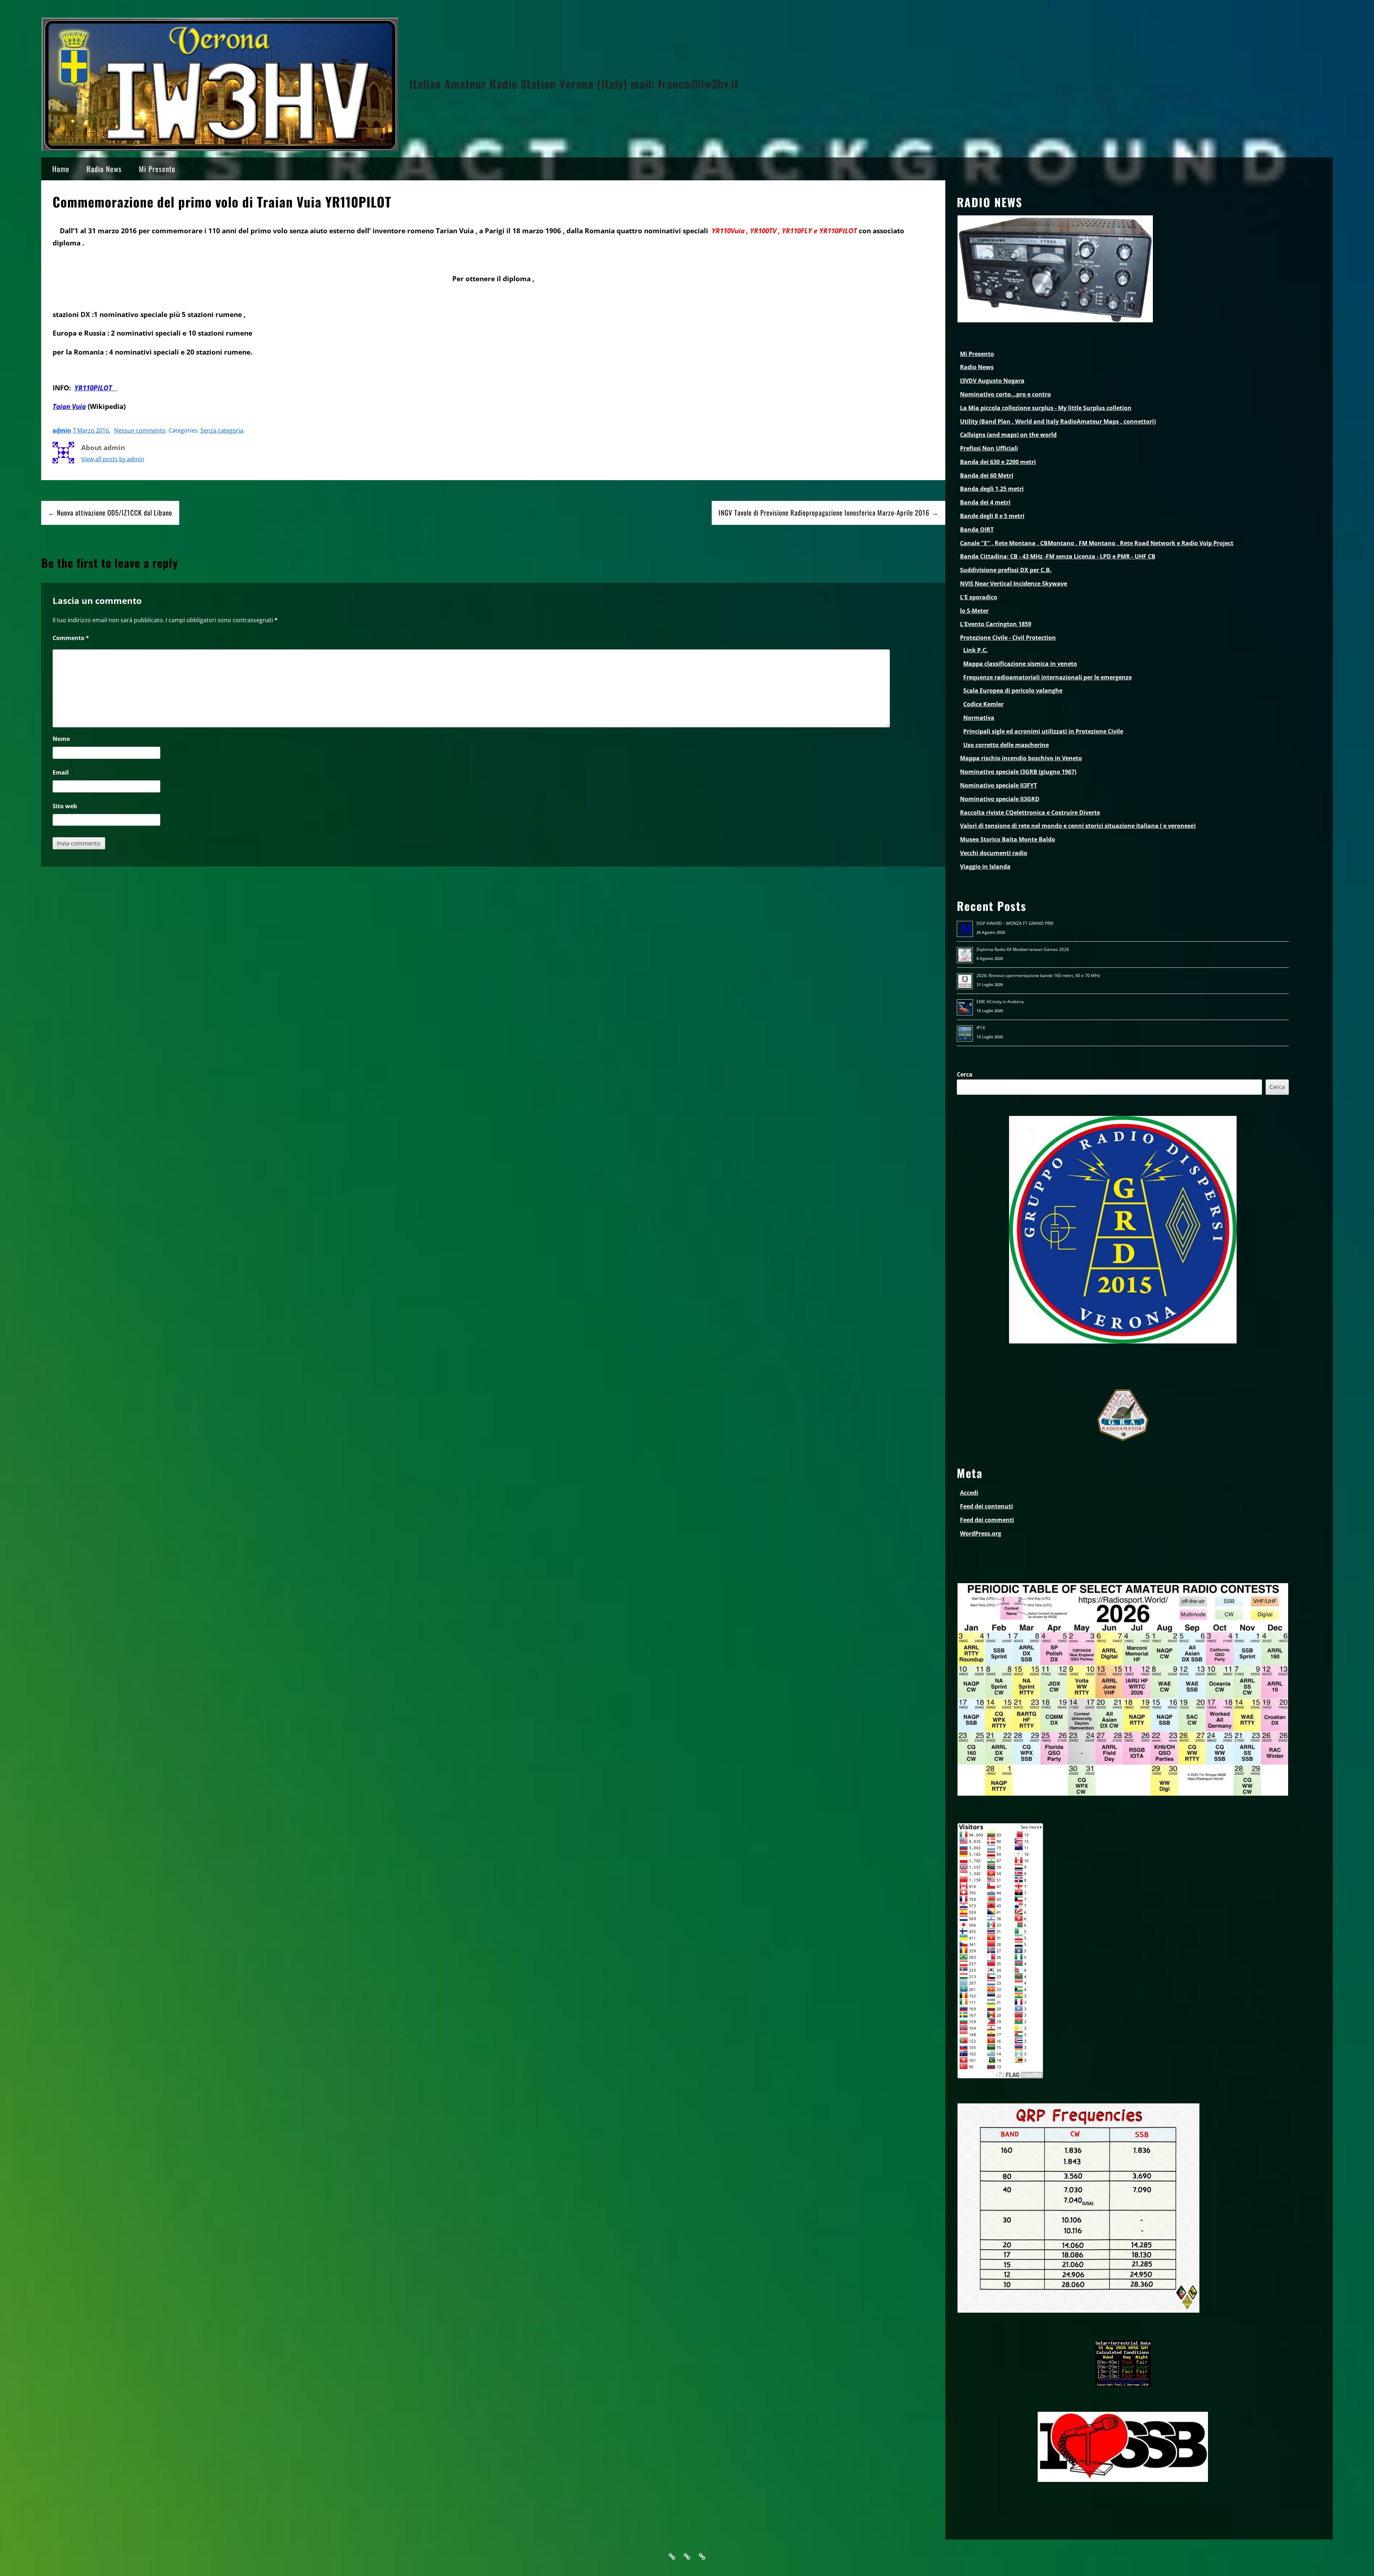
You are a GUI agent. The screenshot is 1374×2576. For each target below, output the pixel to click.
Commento (71, 638)
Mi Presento (157, 169)
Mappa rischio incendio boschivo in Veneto (1021, 758)
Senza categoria (222, 430)
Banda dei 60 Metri (987, 475)
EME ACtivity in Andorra (1000, 1002)
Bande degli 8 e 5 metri (992, 516)
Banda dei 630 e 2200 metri (998, 462)
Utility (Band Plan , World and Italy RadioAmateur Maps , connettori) (1058, 421)
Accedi (969, 1493)
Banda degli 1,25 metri (992, 489)
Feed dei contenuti (986, 1506)
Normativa (979, 718)
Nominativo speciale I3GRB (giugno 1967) (1018, 772)
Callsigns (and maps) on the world (1008, 435)
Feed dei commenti (987, 1520)
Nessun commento (140, 430)
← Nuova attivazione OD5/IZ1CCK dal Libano (110, 513)
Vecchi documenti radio (994, 853)
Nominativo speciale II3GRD (1000, 799)
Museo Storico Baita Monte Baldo (1008, 839)
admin (62, 430)
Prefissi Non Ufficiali (989, 448)
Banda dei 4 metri (985, 502)
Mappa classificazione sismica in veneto (1020, 664)
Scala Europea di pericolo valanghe (1013, 691)
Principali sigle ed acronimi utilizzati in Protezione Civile (1043, 731)
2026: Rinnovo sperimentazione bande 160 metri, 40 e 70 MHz (1038, 975)
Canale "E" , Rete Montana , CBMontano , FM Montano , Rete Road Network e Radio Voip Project (1097, 543)
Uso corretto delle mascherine (1006, 745)
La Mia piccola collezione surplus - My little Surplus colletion (1046, 408)
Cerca (965, 1074)
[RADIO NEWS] (1055, 321)
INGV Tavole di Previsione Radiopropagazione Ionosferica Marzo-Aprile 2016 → (829, 513)
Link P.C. (976, 650)
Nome (61, 739)
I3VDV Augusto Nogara (992, 381)
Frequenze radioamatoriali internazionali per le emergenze (1047, 677)
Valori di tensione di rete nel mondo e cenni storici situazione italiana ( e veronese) (1078, 826)
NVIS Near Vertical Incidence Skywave (1014, 584)
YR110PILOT (96, 388)
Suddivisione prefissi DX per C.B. (1006, 570)
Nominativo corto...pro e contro (1005, 394)
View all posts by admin (113, 459)
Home (61, 169)
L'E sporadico (979, 597)
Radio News (104, 169)
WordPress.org (981, 1533)
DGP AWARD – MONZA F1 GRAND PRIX (1015, 923)
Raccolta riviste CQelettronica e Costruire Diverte (1030, 813)
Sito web (65, 806)
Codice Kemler (983, 704)
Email (61, 772)
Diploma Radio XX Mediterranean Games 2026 (1023, 949)
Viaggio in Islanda (985, 867)
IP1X (981, 1028)
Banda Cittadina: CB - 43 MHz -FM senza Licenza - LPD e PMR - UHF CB (1058, 556)
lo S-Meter (974, 611)
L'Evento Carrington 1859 (996, 624)
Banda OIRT (977, 530)
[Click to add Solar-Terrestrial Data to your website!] (1123, 2385)
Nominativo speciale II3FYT (998, 785)
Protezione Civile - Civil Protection (1008, 638)
